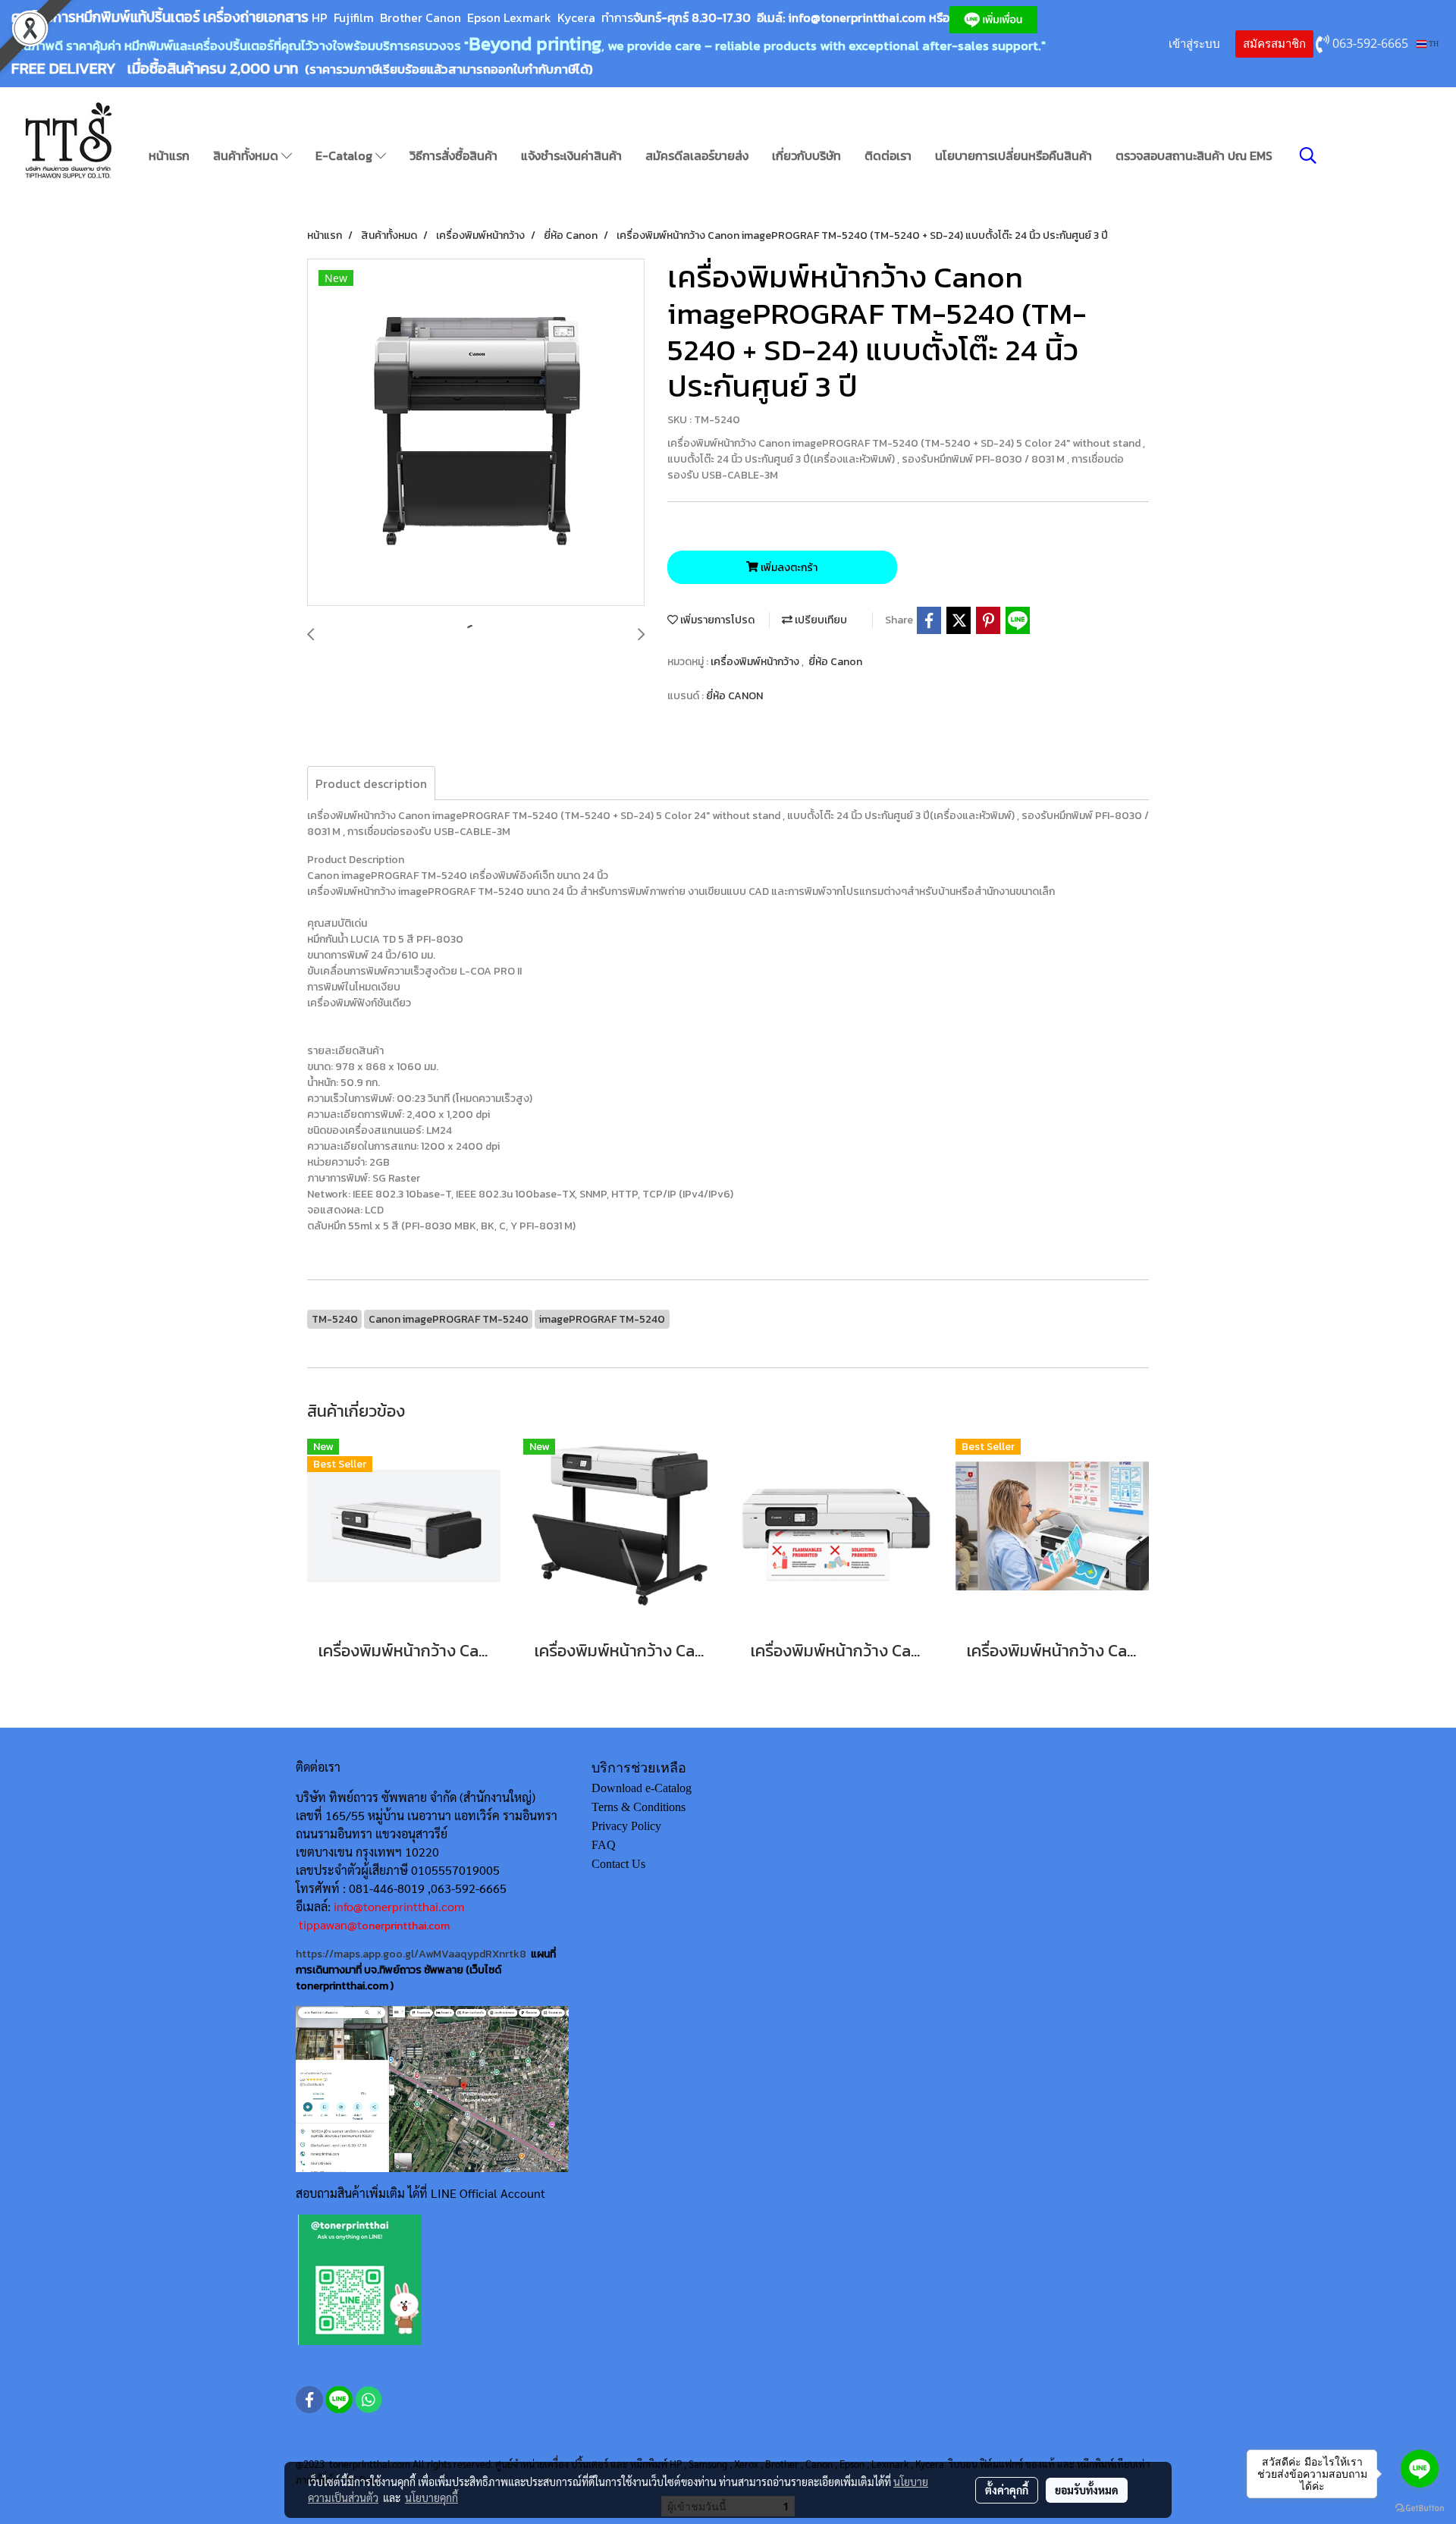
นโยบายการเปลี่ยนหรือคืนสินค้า (1014, 155)
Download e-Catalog (642, 1788)
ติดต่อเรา (888, 155)
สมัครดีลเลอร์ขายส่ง (697, 155)
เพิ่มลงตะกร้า (788, 568)
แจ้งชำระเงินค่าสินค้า (571, 155)
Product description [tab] (371, 783)
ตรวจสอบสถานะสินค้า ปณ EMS (1194, 155)
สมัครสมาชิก (1274, 44)
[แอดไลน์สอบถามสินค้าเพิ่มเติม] (360, 2279)
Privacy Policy (626, 1826)
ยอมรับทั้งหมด (1087, 2490)
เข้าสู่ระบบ (1194, 44)
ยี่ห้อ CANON (734, 696)
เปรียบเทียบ (820, 620)
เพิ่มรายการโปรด (716, 620)
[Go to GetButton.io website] (1420, 2508)
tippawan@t (330, 1924)
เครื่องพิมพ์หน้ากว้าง (756, 662)
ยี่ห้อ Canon (835, 662)
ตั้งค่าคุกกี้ (1007, 2490)
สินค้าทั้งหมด (247, 155)
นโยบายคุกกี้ (431, 2497)
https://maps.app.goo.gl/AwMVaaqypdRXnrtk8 (411, 1954)
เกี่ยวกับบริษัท (806, 155)
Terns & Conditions (639, 1807)
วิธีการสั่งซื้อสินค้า (453, 155)
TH (1432, 44)
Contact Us (618, 1864)
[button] (1308, 155)
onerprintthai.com (406, 1926)
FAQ (604, 1845)
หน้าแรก (169, 155)
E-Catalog (345, 155)
